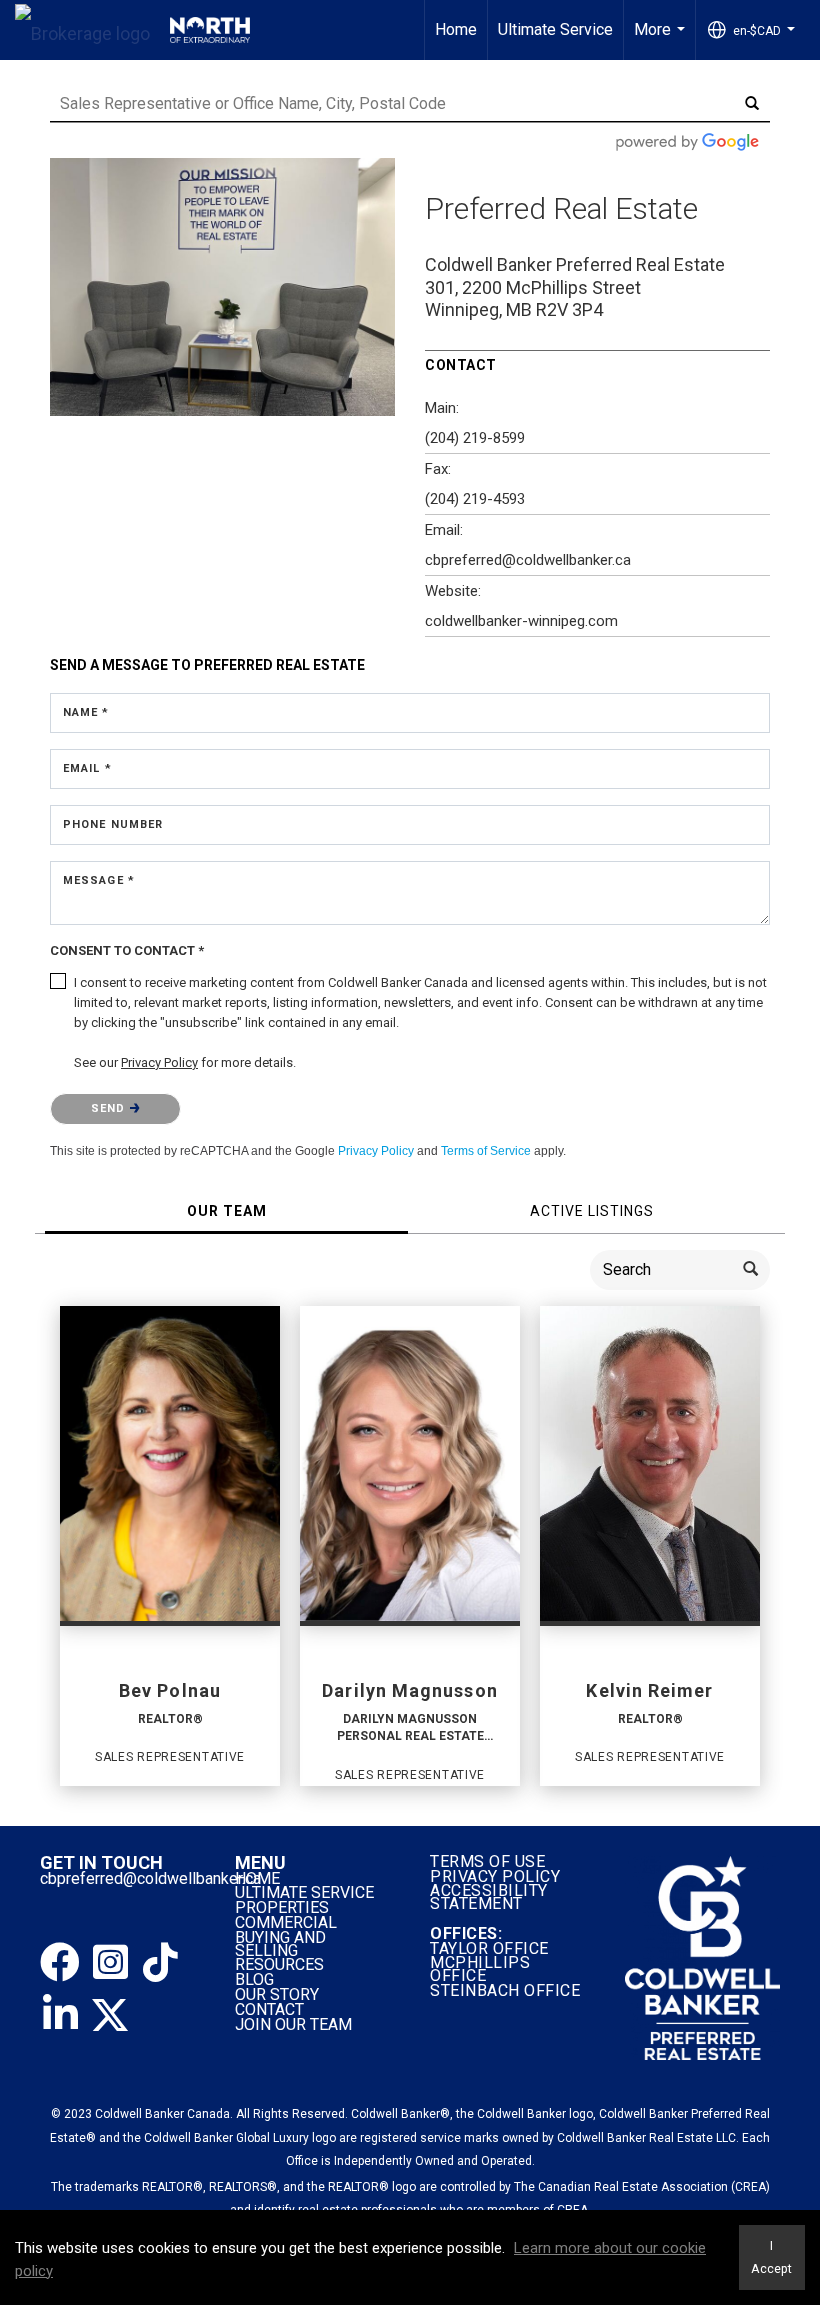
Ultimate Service (555, 29)
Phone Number (113, 824)
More (662, 40)
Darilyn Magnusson (409, 1690)
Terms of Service (486, 1151)
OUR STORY (277, 1994)
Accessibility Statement (489, 1897)
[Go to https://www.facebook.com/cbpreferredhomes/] (60, 1963)
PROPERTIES (282, 1907)
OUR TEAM (227, 1211)
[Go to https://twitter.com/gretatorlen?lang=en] (110, 2015)
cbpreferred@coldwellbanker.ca (150, 1878)
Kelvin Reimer (649, 1690)
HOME (257, 1878)
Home (456, 29)
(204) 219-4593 (475, 499)
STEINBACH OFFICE (505, 1990)
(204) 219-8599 (475, 438)
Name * (86, 712)
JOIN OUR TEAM (295, 2024)
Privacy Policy (376, 1151)
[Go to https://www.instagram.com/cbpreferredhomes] (110, 1963)
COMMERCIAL (286, 1922)
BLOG (254, 1979)
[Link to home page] (132, 30)
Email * (87, 768)
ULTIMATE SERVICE (304, 1892)
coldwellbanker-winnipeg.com (521, 621)
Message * (99, 880)
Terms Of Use (487, 1861)
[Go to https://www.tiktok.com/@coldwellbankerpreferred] (160, 1963)
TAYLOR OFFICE (489, 1948)
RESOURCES (279, 1964)
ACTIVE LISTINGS (592, 1211)
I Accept (771, 2257)
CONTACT (269, 2009)
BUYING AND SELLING (280, 1944)
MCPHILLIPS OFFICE (480, 1969)
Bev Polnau (170, 1690)
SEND (110, 1108)
